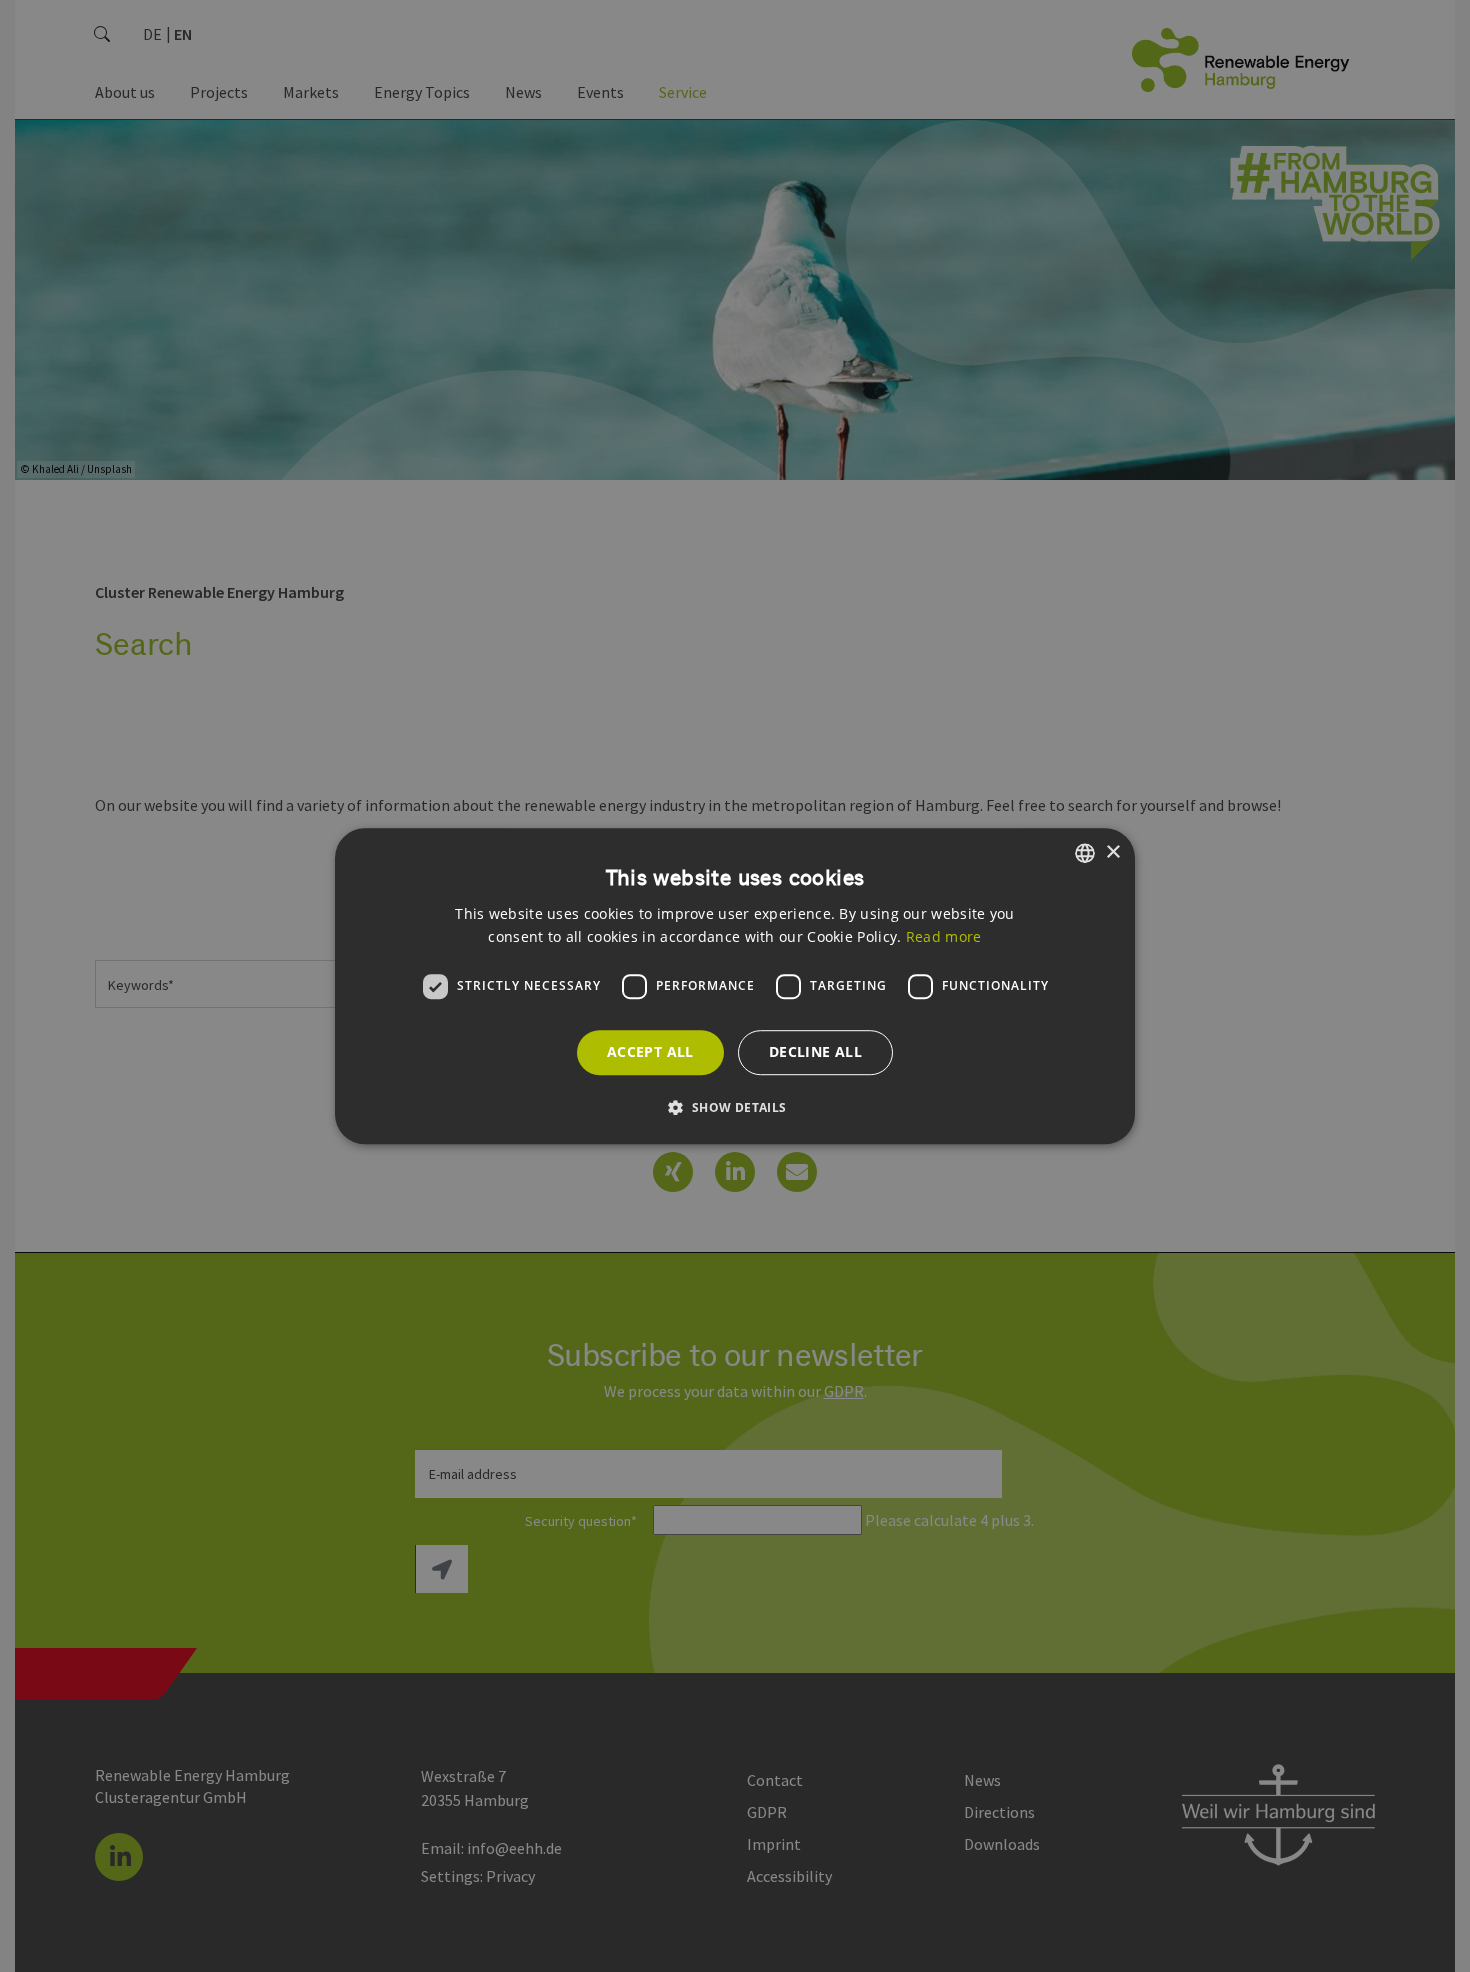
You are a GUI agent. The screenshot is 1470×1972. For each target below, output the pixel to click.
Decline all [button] (815, 1051)
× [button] (1112, 852)
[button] (734, 1107)
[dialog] (735, 986)
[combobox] (1085, 853)
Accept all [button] (650, 1051)
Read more (944, 936)
